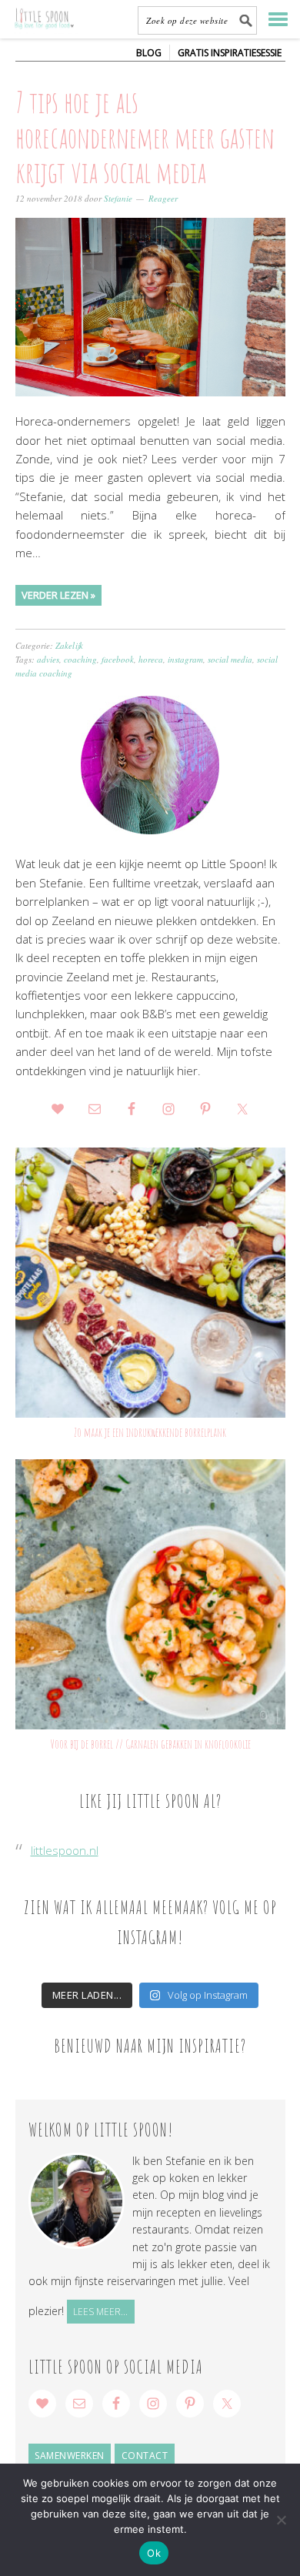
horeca (151, 659)
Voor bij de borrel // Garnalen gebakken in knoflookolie (150, 1744)
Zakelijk (69, 645)
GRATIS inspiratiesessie (230, 53)
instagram (185, 659)
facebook (118, 659)
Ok (154, 2553)
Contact (145, 2456)
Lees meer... (100, 2312)
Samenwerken (70, 2456)
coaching (80, 659)
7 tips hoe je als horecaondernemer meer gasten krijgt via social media (145, 137)
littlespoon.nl (65, 1850)
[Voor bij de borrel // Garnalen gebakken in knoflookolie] (150, 1594)
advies (48, 659)
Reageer (163, 198)
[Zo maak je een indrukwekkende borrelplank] (150, 1283)
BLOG (149, 53)
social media (230, 659)
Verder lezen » (58, 595)
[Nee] (281, 2520)
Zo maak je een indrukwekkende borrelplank (150, 1432)
